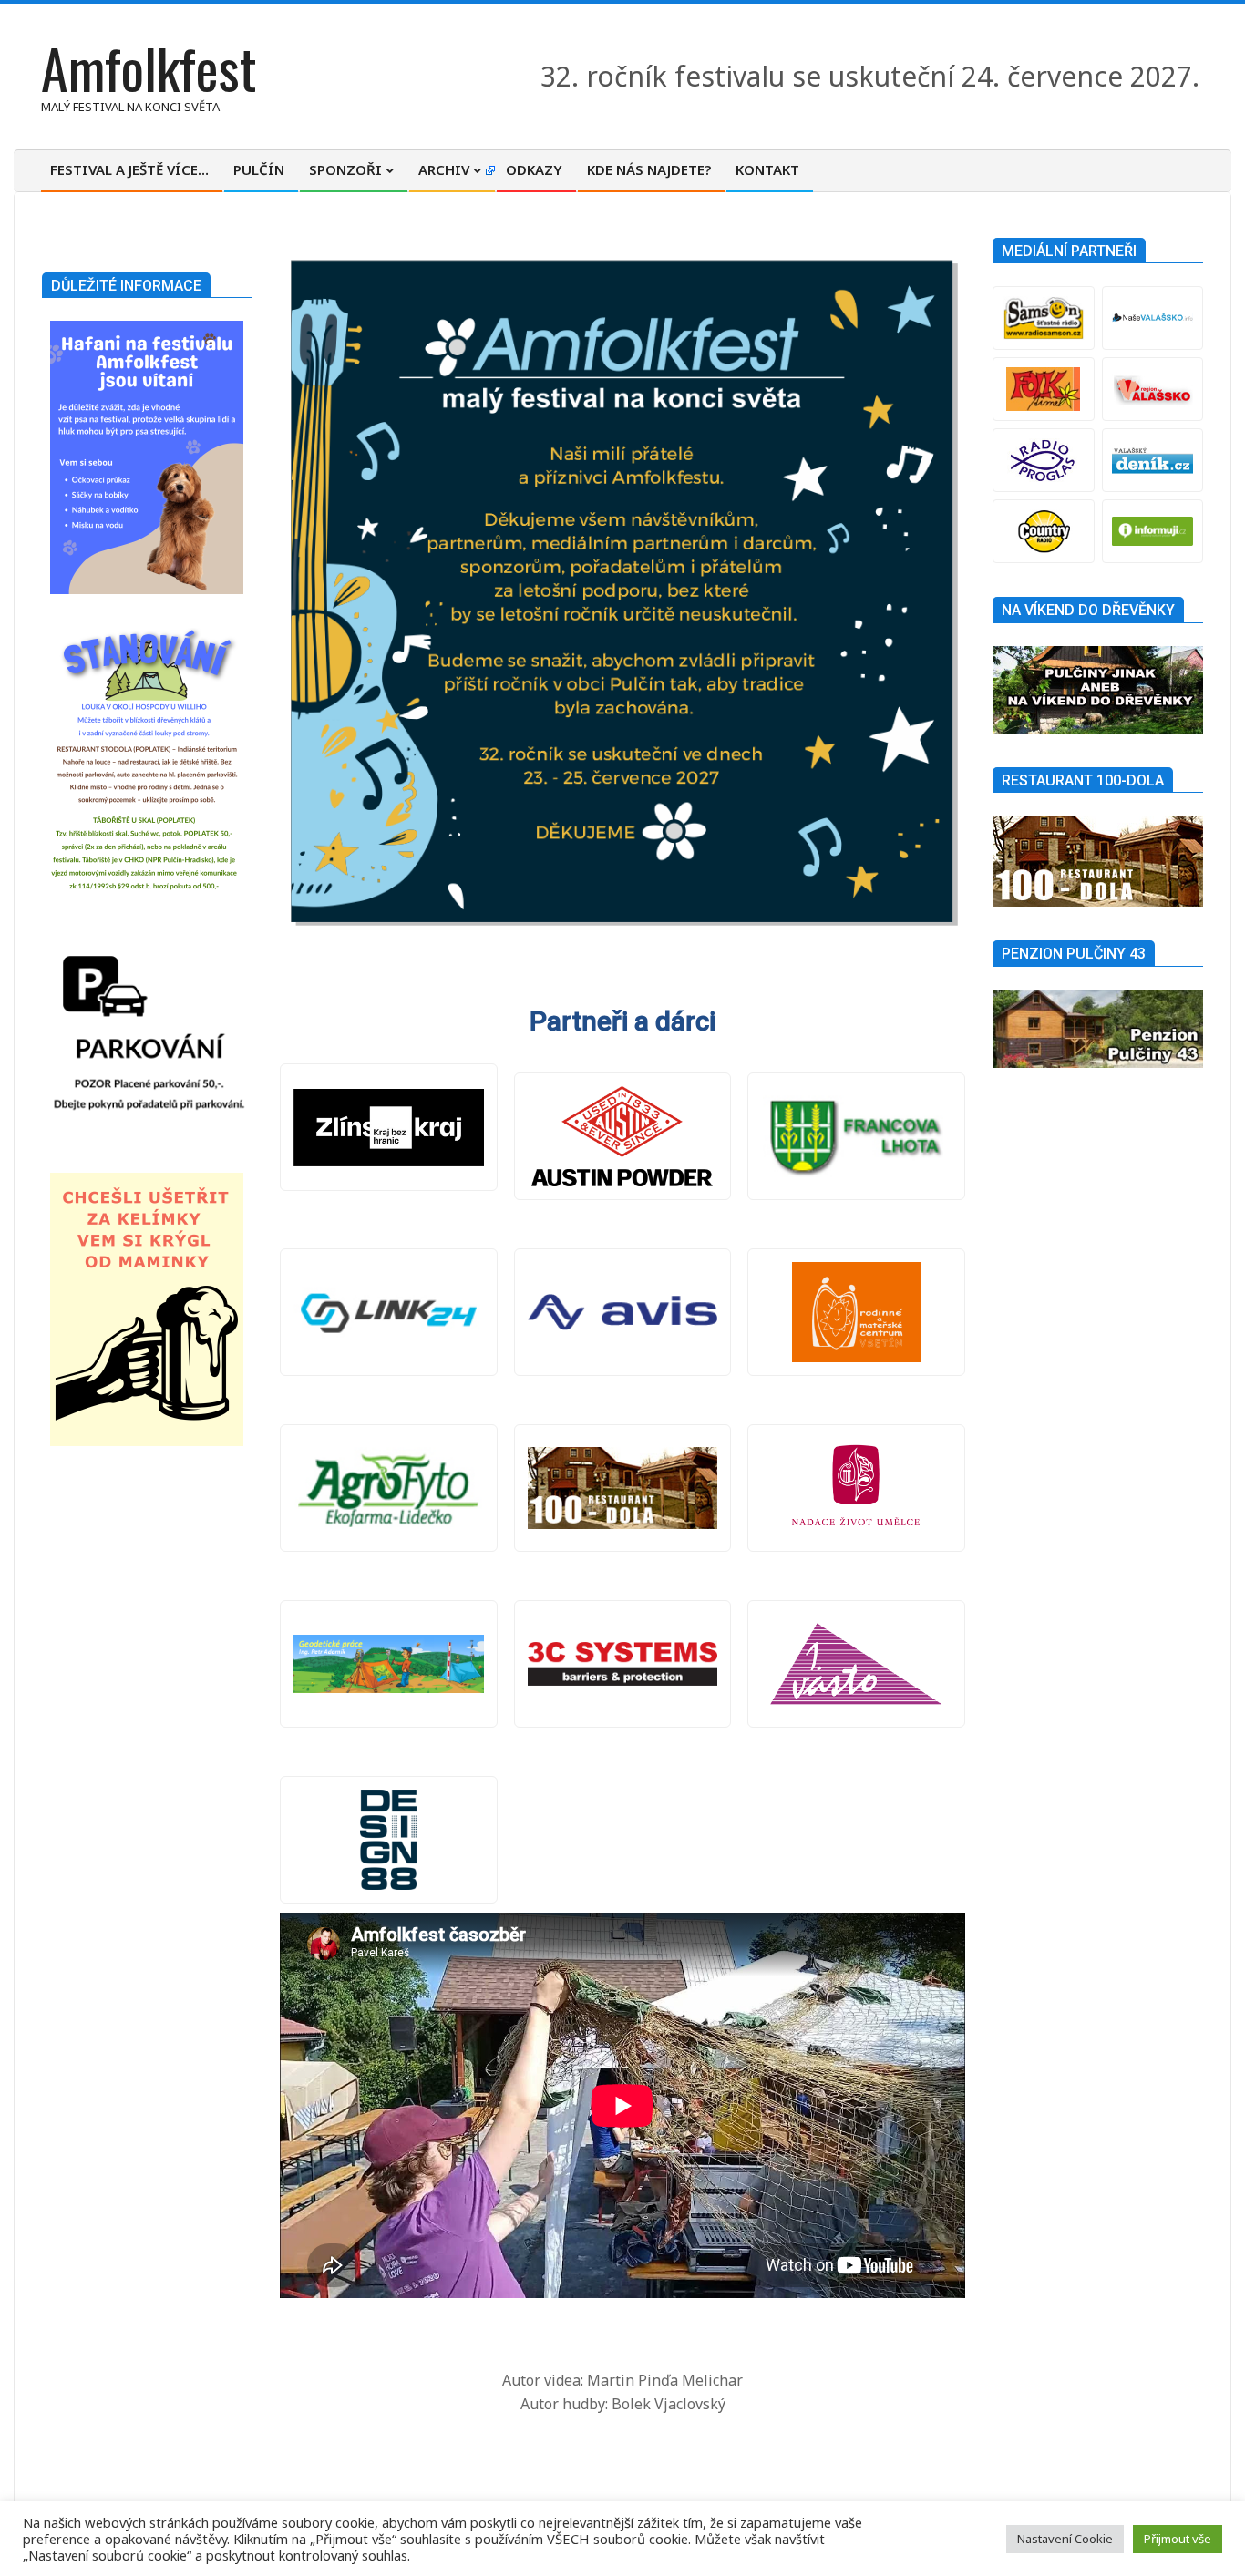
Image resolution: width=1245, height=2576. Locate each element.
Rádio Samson (1043, 318)
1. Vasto (856, 1664)
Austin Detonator (623, 1136)
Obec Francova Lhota (856, 1136)
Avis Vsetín (623, 1312)
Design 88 (389, 1840)
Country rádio (1043, 531)
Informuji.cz (1152, 531)
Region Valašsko (1152, 389)
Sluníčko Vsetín (856, 1312)
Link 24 (389, 1312)
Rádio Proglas (1043, 460)
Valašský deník (1152, 460)
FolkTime (1043, 389)
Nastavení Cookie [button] (1065, 2539)
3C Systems (623, 1664)
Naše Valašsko (1152, 318)
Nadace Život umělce (856, 1488)
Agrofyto (389, 1488)
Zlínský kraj (389, 1127)
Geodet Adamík (389, 1664)
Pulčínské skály (623, 1488)
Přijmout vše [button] (1178, 2539)
